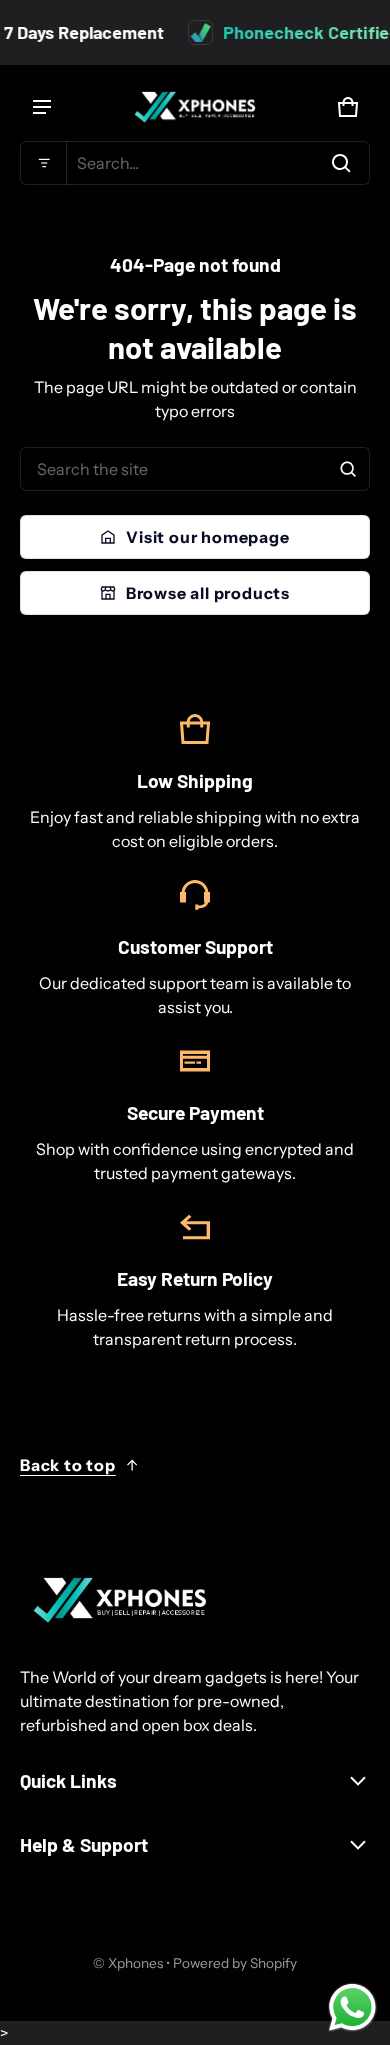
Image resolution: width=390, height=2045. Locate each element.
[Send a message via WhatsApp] (352, 2007)
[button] (195, 163)
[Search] (348, 469)
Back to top (68, 1465)
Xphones (135, 1963)
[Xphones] (195, 107)
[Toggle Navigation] (42, 107)
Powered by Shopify (235, 1963)
